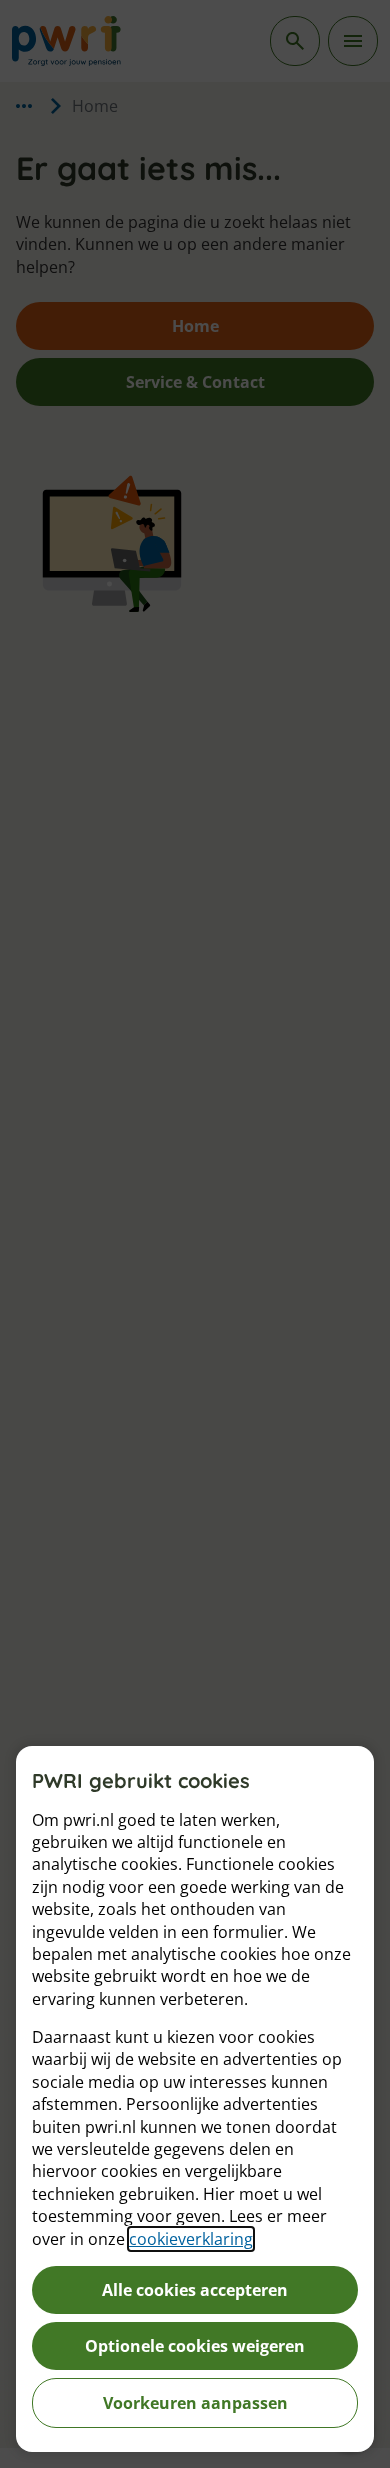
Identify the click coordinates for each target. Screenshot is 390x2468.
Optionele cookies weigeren (195, 2346)
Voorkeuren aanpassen (195, 2403)
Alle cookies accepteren (195, 2290)
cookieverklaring (191, 2239)
